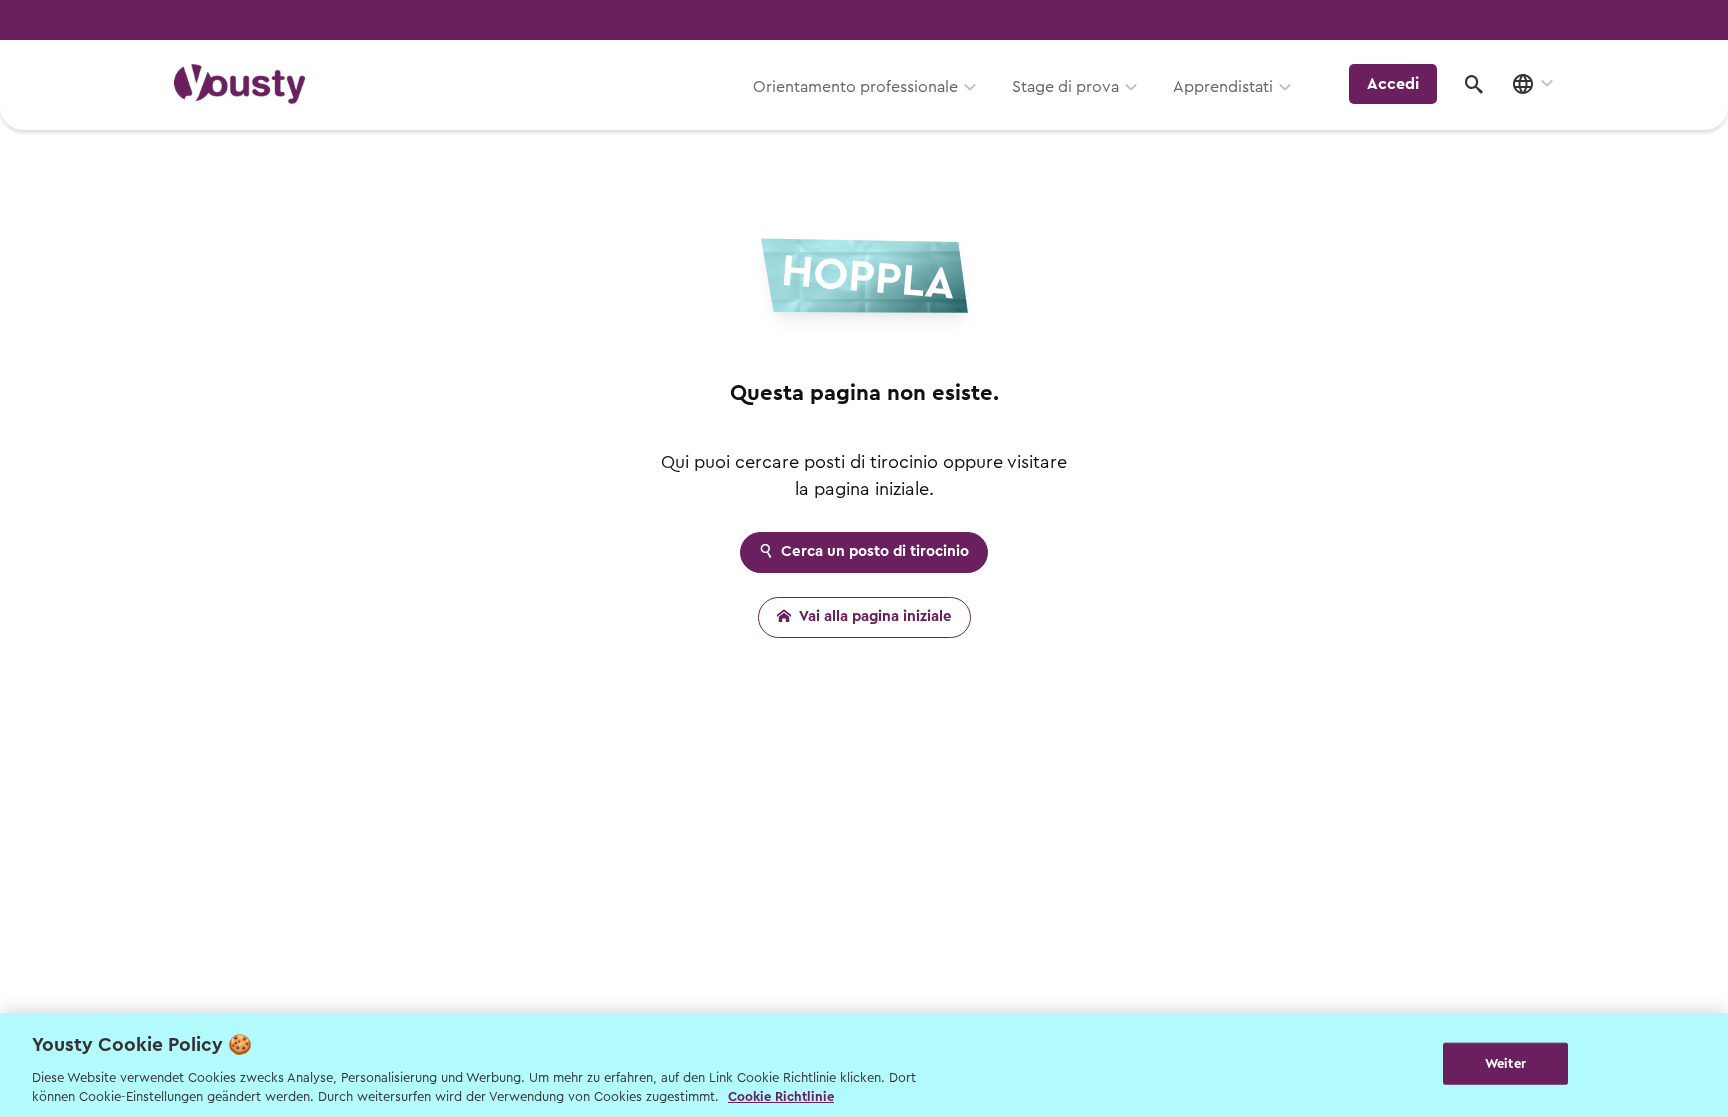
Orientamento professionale (855, 87)
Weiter (1505, 1063)
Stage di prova (1065, 87)
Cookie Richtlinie (781, 1096)
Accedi (1393, 84)
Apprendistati (1223, 87)
